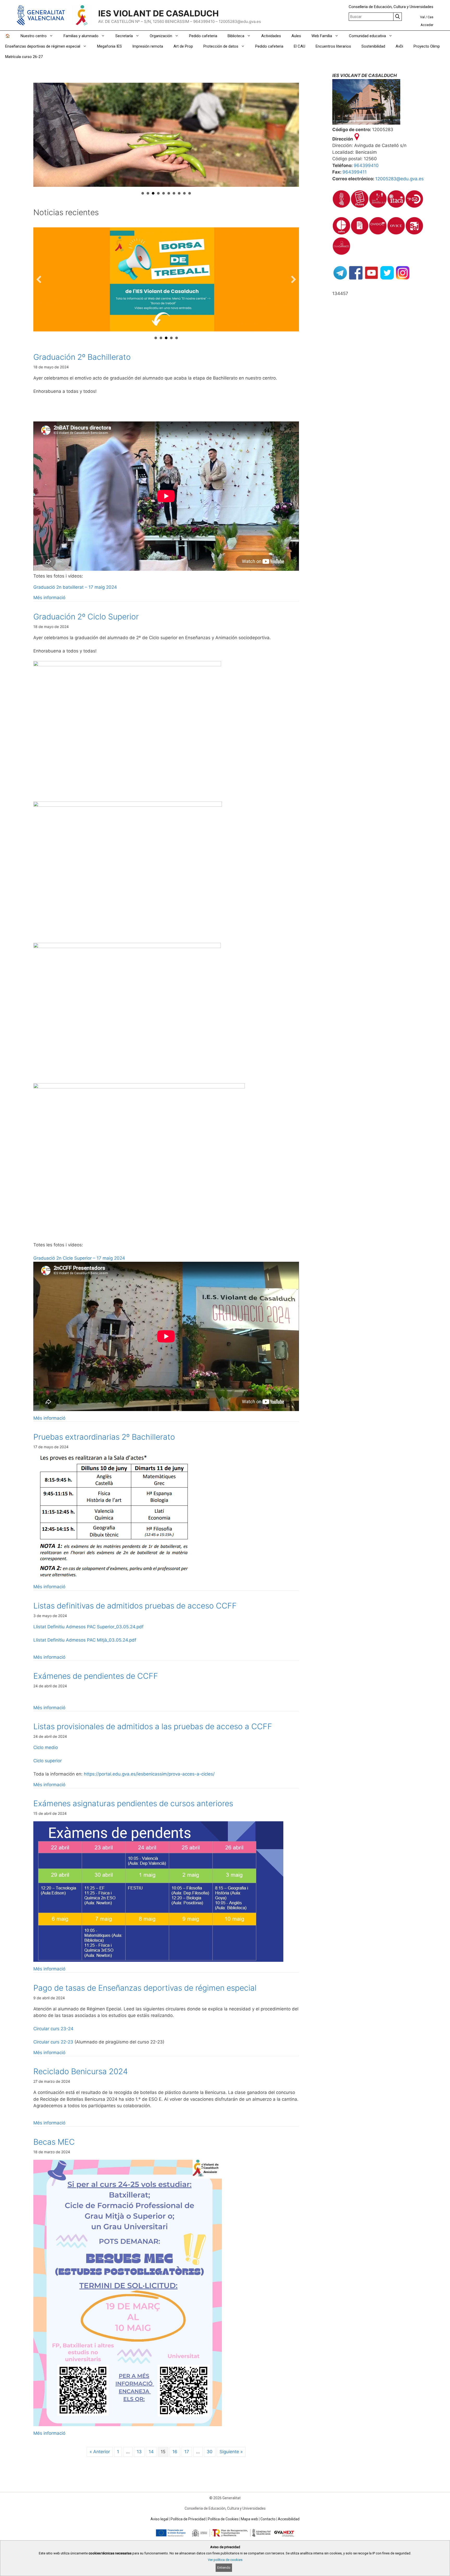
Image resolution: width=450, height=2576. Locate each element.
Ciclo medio (46, 1747)
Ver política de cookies (225, 2560)
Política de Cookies (223, 2519)
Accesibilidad (289, 2519)
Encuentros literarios (333, 46)
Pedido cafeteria (203, 36)
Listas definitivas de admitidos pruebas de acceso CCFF (135, 1606)
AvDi (399, 46)
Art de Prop (183, 46)
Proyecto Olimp (427, 46)
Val (422, 17)
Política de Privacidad (188, 2519)
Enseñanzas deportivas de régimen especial (43, 46)
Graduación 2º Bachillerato (82, 357)
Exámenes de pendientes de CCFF (96, 1676)
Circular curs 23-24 (53, 2029)
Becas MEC (54, 2142)
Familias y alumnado (81, 36)
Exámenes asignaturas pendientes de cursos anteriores (133, 1803)
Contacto (268, 2519)
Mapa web (249, 2519)
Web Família (322, 36)
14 (151, 2452)
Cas (430, 17)
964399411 (355, 172)
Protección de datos (221, 46)
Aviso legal (159, 2519)
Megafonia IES (110, 46)
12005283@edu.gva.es (399, 179)
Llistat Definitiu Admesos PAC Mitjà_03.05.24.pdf (85, 1640)
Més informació (49, 598)
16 (175, 2452)
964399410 (366, 165)
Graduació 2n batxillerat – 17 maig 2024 (75, 587)
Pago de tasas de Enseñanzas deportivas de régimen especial (145, 1988)
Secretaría (124, 36)
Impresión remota (148, 46)
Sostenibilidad (373, 46)
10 (190, 193)
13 (139, 2452)
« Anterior (100, 2452)
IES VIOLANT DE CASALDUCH (158, 13)
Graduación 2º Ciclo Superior (86, 617)
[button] (39, 279)
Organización (161, 36)
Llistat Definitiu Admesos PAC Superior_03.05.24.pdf (88, 1627)
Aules (296, 36)
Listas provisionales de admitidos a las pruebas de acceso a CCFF (153, 1726)
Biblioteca (236, 36)
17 (187, 2452)
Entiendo (224, 2568)
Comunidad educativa (367, 36)
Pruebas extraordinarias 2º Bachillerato (104, 1437)
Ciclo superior (48, 1761)
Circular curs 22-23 (53, 2042)
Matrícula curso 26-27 (24, 57)
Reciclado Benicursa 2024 (81, 2071)
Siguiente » (231, 2452)
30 (210, 2452)
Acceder (427, 25)
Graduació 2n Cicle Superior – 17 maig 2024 (79, 1258)
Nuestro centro (34, 36)
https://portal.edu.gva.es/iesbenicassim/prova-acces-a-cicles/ (149, 1774)
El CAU (299, 46)
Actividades (271, 36)
